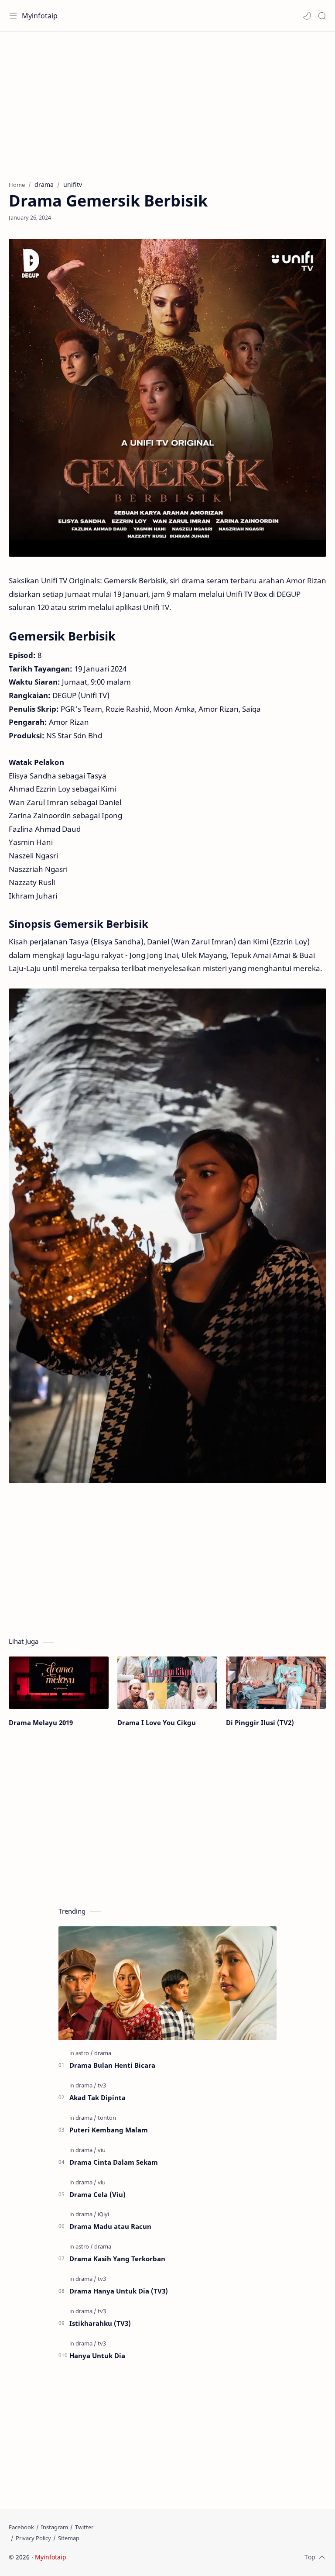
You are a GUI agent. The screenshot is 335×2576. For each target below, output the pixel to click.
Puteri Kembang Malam (109, 2130)
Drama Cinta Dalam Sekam (114, 2162)
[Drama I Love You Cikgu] (167, 1683)
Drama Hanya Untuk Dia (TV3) (119, 2291)
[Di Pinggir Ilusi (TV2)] (276, 1683)
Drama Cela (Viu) (97, 2194)
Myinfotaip (40, 16)
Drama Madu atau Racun (110, 2226)
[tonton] (107, 2118)
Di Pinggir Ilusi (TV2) (260, 1722)
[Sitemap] (69, 2538)
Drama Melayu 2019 (41, 1722)
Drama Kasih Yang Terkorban (117, 2259)
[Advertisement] (167, 102)
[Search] (322, 16)
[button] (307, 16)
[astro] (84, 2053)
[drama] (103, 2053)
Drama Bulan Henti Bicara (112, 2065)
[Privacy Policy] (33, 2538)
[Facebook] (21, 2527)
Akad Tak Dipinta (97, 2097)
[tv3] (102, 2085)
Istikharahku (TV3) (100, 2323)
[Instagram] (55, 2527)
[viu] (102, 2150)
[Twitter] (84, 2527)
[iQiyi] (103, 2214)
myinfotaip (123, 2557)
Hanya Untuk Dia (97, 2356)
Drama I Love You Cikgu (157, 1722)
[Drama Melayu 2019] (59, 1683)
